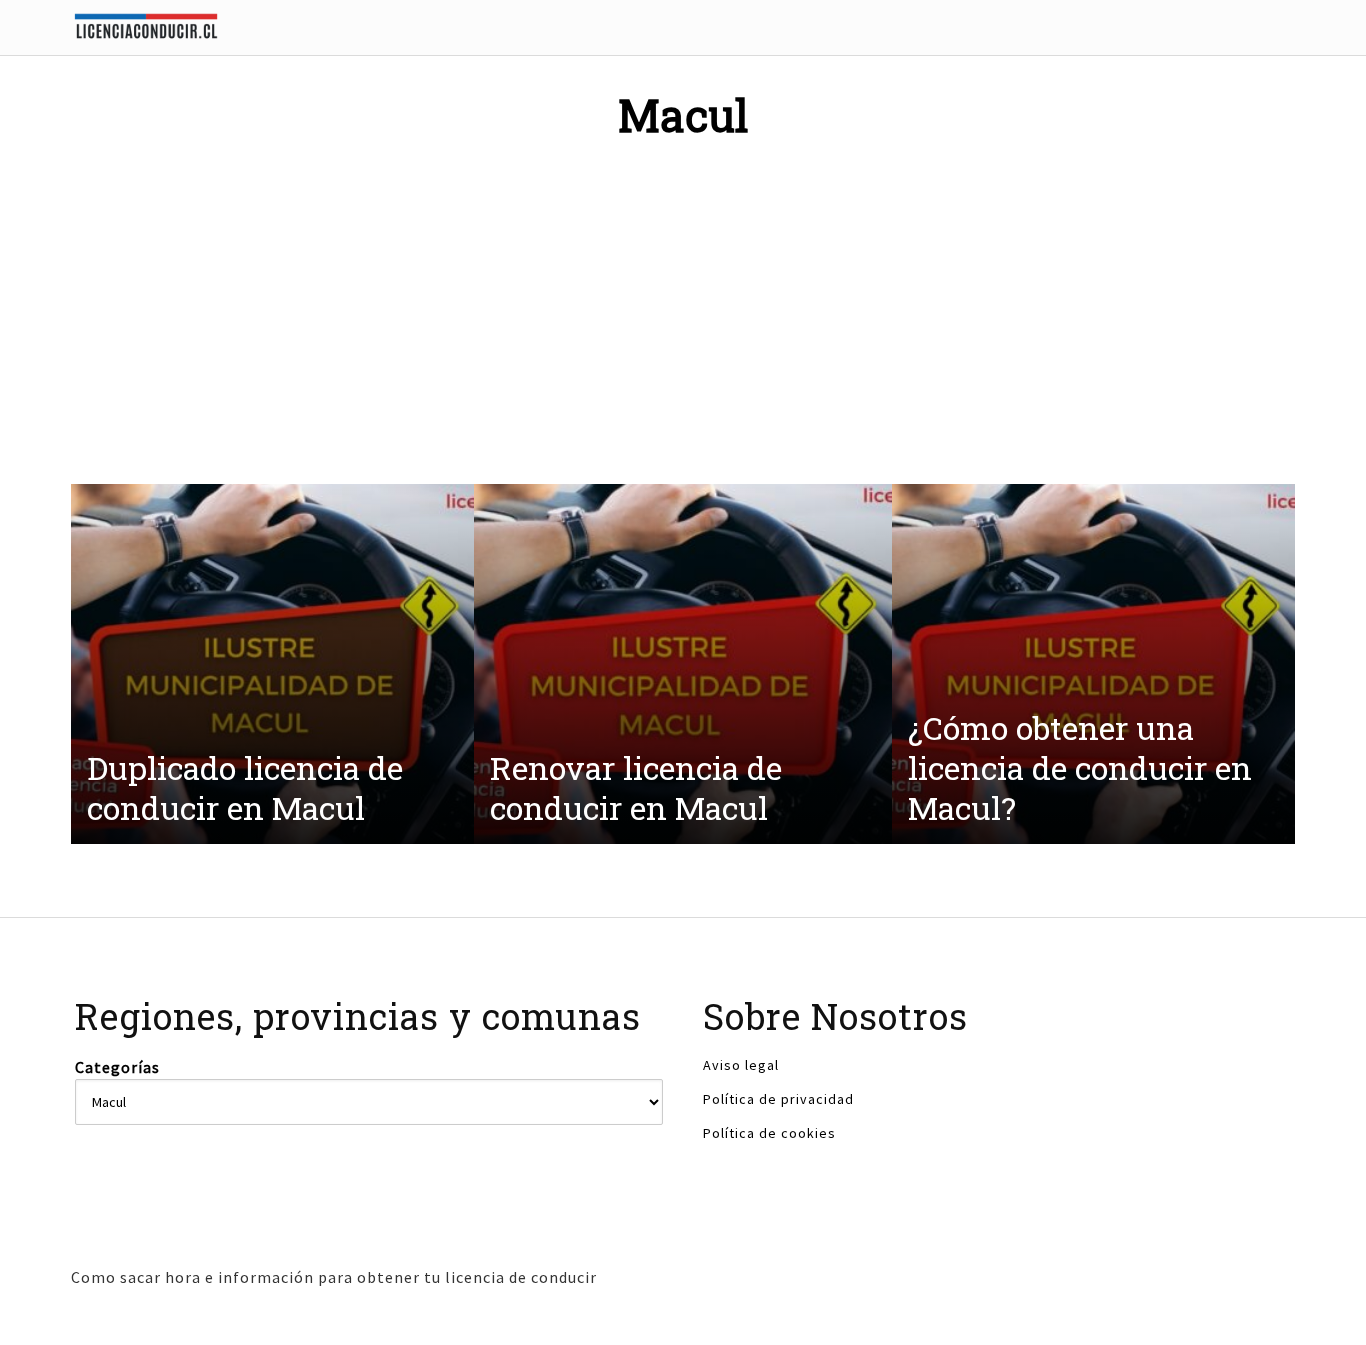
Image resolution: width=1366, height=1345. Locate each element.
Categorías (117, 1067)
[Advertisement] (683, 309)
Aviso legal (741, 1065)
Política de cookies (769, 1133)
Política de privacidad (778, 1099)
